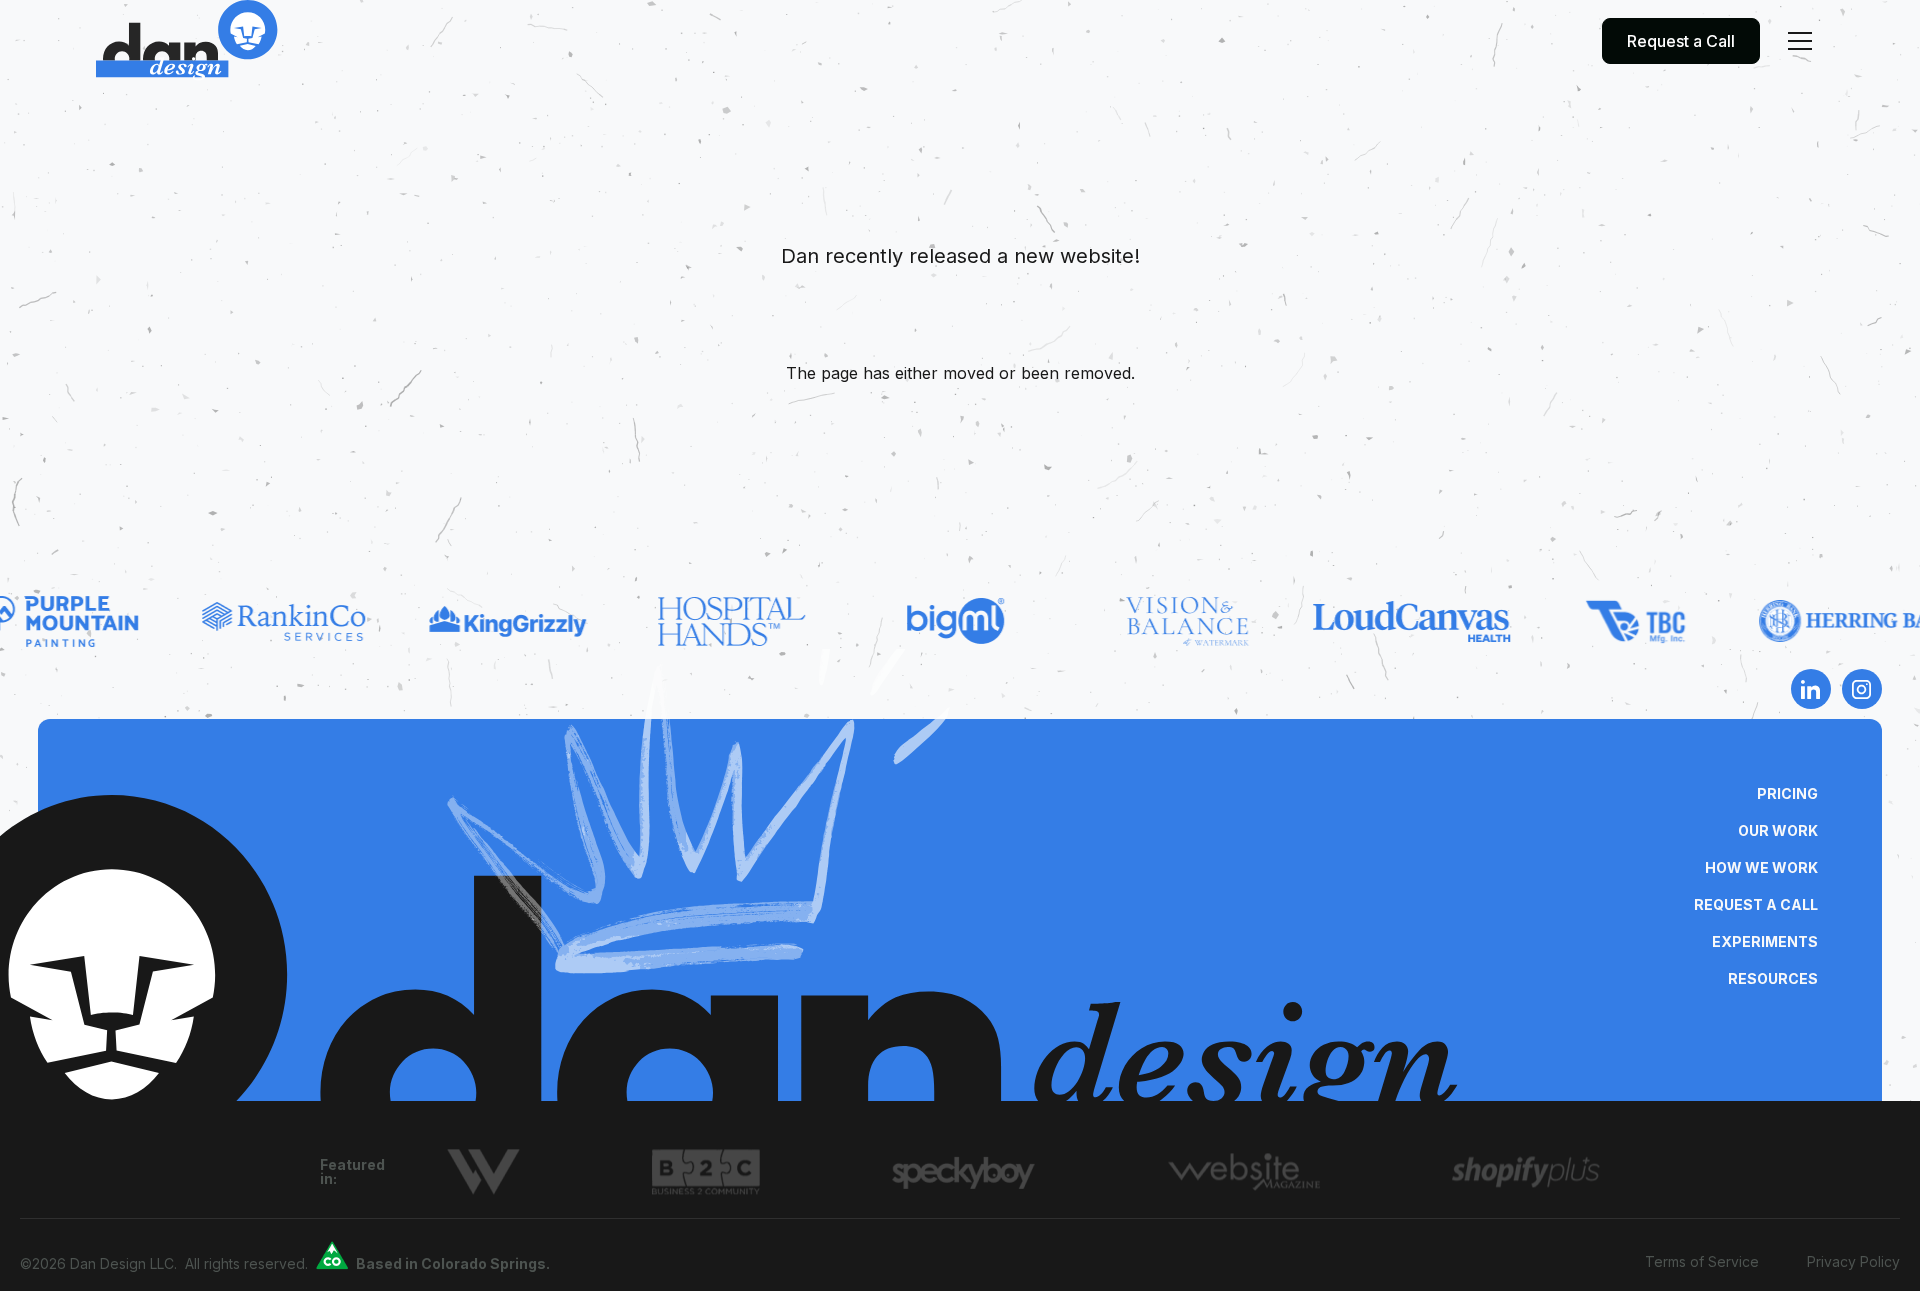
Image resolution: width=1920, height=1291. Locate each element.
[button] (1800, 41)
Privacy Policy (1853, 1262)
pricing (1787, 793)
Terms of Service (1702, 1262)
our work (1778, 830)
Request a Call (1681, 41)
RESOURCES (1773, 978)
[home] (187, 40)
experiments (1765, 941)
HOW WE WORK (1761, 867)
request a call (1756, 904)
